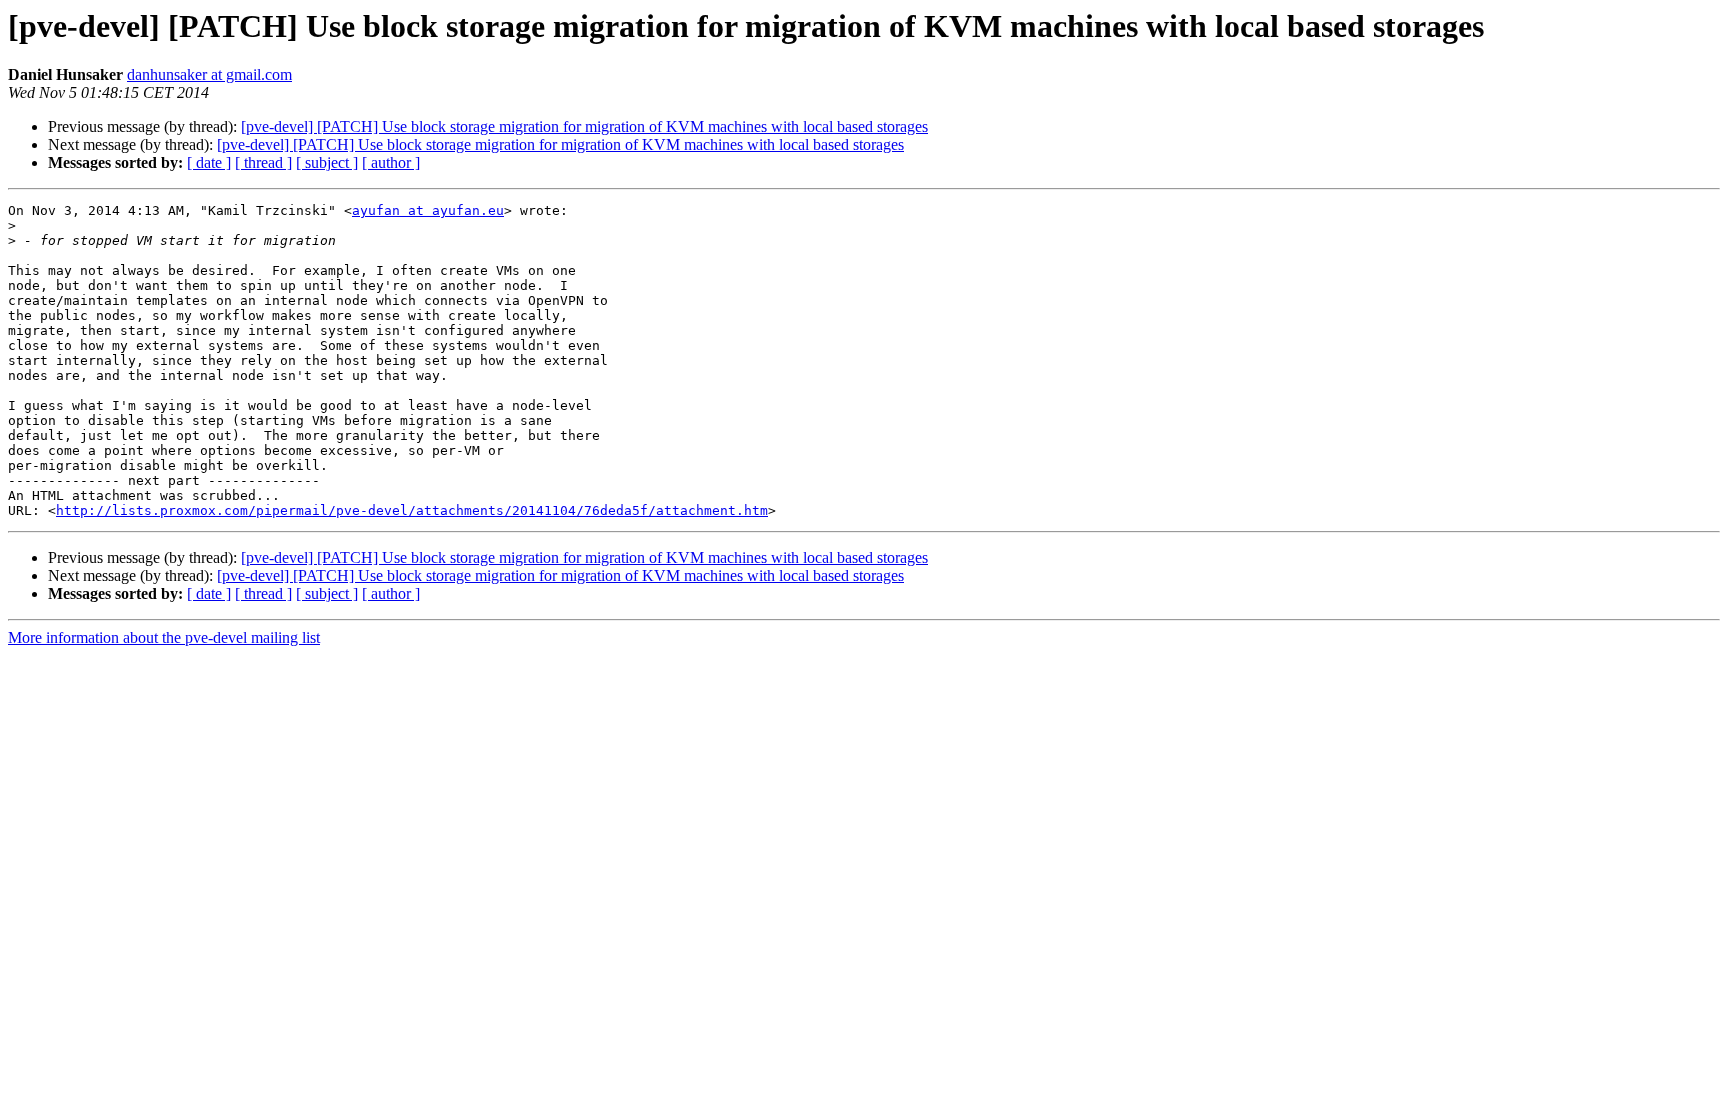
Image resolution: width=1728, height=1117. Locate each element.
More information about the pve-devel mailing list (164, 637)
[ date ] (209, 162)
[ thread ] (263, 162)
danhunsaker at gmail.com (209, 74)
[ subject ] (327, 162)
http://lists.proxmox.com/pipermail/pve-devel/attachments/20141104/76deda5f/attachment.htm (412, 510)
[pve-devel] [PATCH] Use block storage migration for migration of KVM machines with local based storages (584, 126)
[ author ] (391, 162)
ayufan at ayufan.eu (428, 210)
